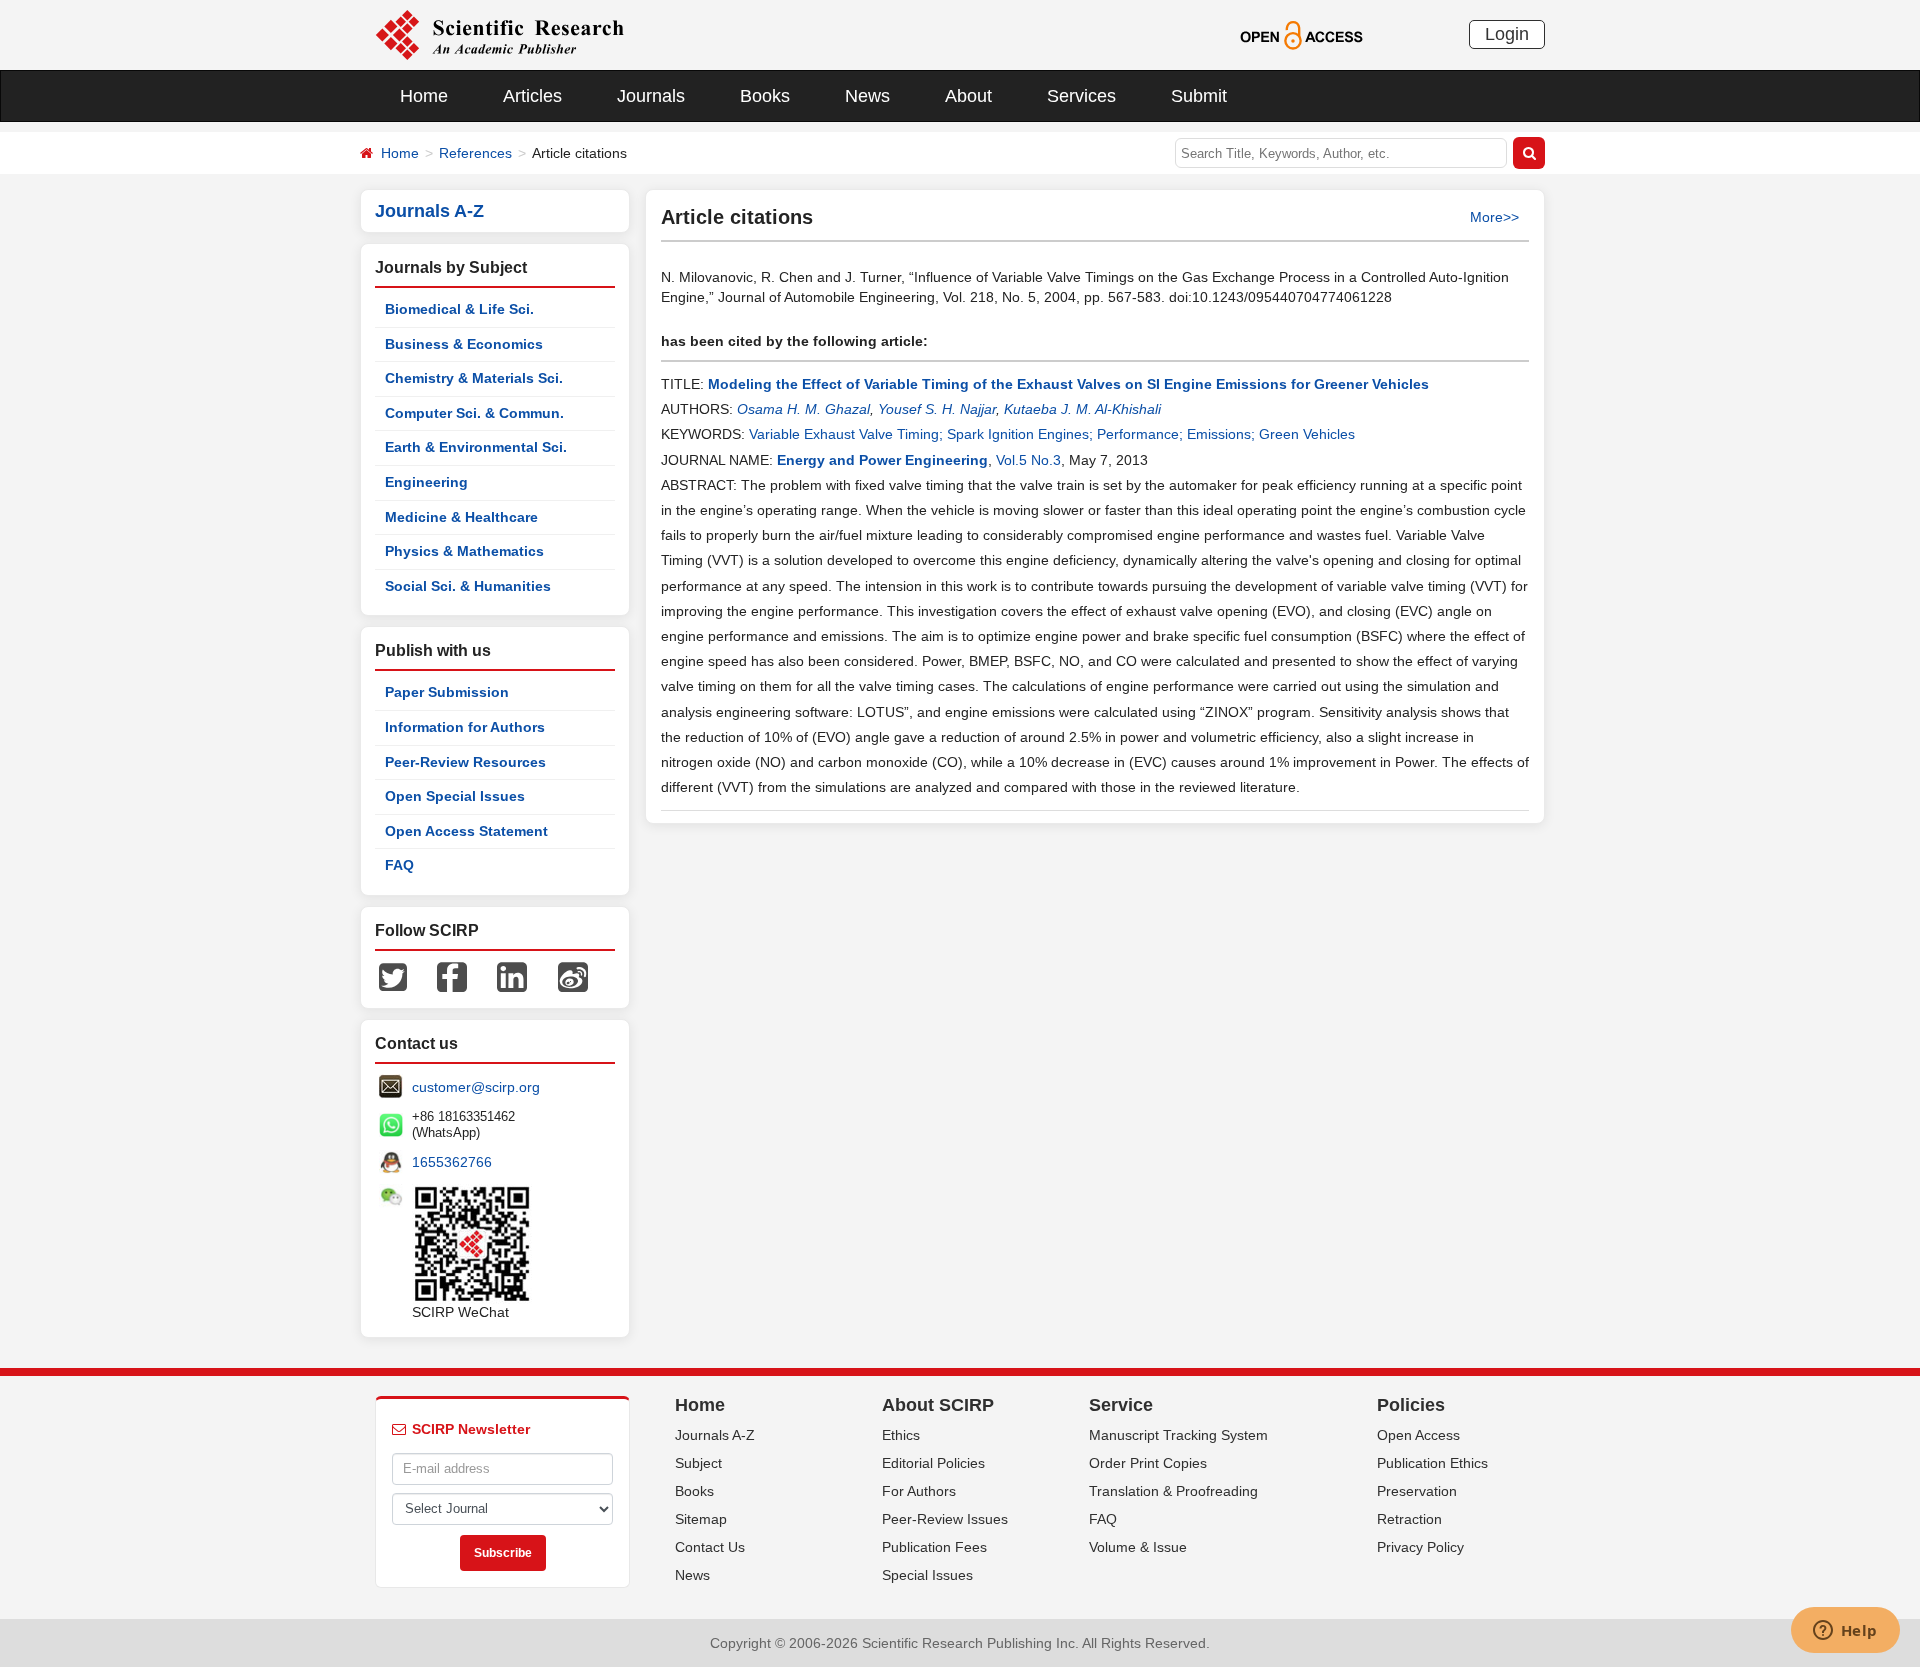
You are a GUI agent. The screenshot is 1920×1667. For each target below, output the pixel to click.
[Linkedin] (512, 976)
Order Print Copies (1148, 1463)
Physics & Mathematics (464, 551)
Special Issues (927, 1575)
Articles (532, 96)
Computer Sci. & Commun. (474, 413)
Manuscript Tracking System (1178, 1435)
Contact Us (710, 1547)
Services (1081, 96)
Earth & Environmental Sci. (476, 447)
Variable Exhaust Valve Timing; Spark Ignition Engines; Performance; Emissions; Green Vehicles (1052, 434)
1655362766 (452, 1162)
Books (765, 96)
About (968, 96)
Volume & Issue (1138, 1547)
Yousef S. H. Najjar (937, 409)
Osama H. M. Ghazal (803, 409)
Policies (1411, 1405)
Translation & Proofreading (1173, 1491)
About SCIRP (938, 1405)
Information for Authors (465, 727)
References (475, 153)
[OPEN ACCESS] (1301, 34)
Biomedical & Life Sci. (459, 309)
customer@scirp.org (476, 1087)
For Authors (919, 1491)
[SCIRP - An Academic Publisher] (499, 34)
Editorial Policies (933, 1463)
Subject (698, 1463)
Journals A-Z (715, 1435)
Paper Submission (447, 692)
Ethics (901, 1435)
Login (1507, 34)
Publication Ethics (1432, 1463)
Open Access (1418, 1435)
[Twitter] (393, 976)
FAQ (399, 865)
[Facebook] (452, 976)
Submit (1199, 96)
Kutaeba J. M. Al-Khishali (1082, 409)
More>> (1494, 217)
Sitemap (701, 1519)
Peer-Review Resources (465, 762)
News (867, 96)
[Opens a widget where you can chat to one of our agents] (1845, 1632)
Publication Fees (934, 1547)
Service (1121, 1405)
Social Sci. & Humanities (468, 586)
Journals (651, 96)
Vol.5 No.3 (1028, 460)
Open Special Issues (455, 796)
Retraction (1409, 1519)
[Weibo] (573, 976)
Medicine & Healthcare (461, 517)
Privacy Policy (1420, 1547)
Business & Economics (464, 344)
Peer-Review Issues (945, 1519)
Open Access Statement (466, 831)
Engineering (426, 482)
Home (424, 96)
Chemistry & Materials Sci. (474, 378)
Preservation (1417, 1491)
